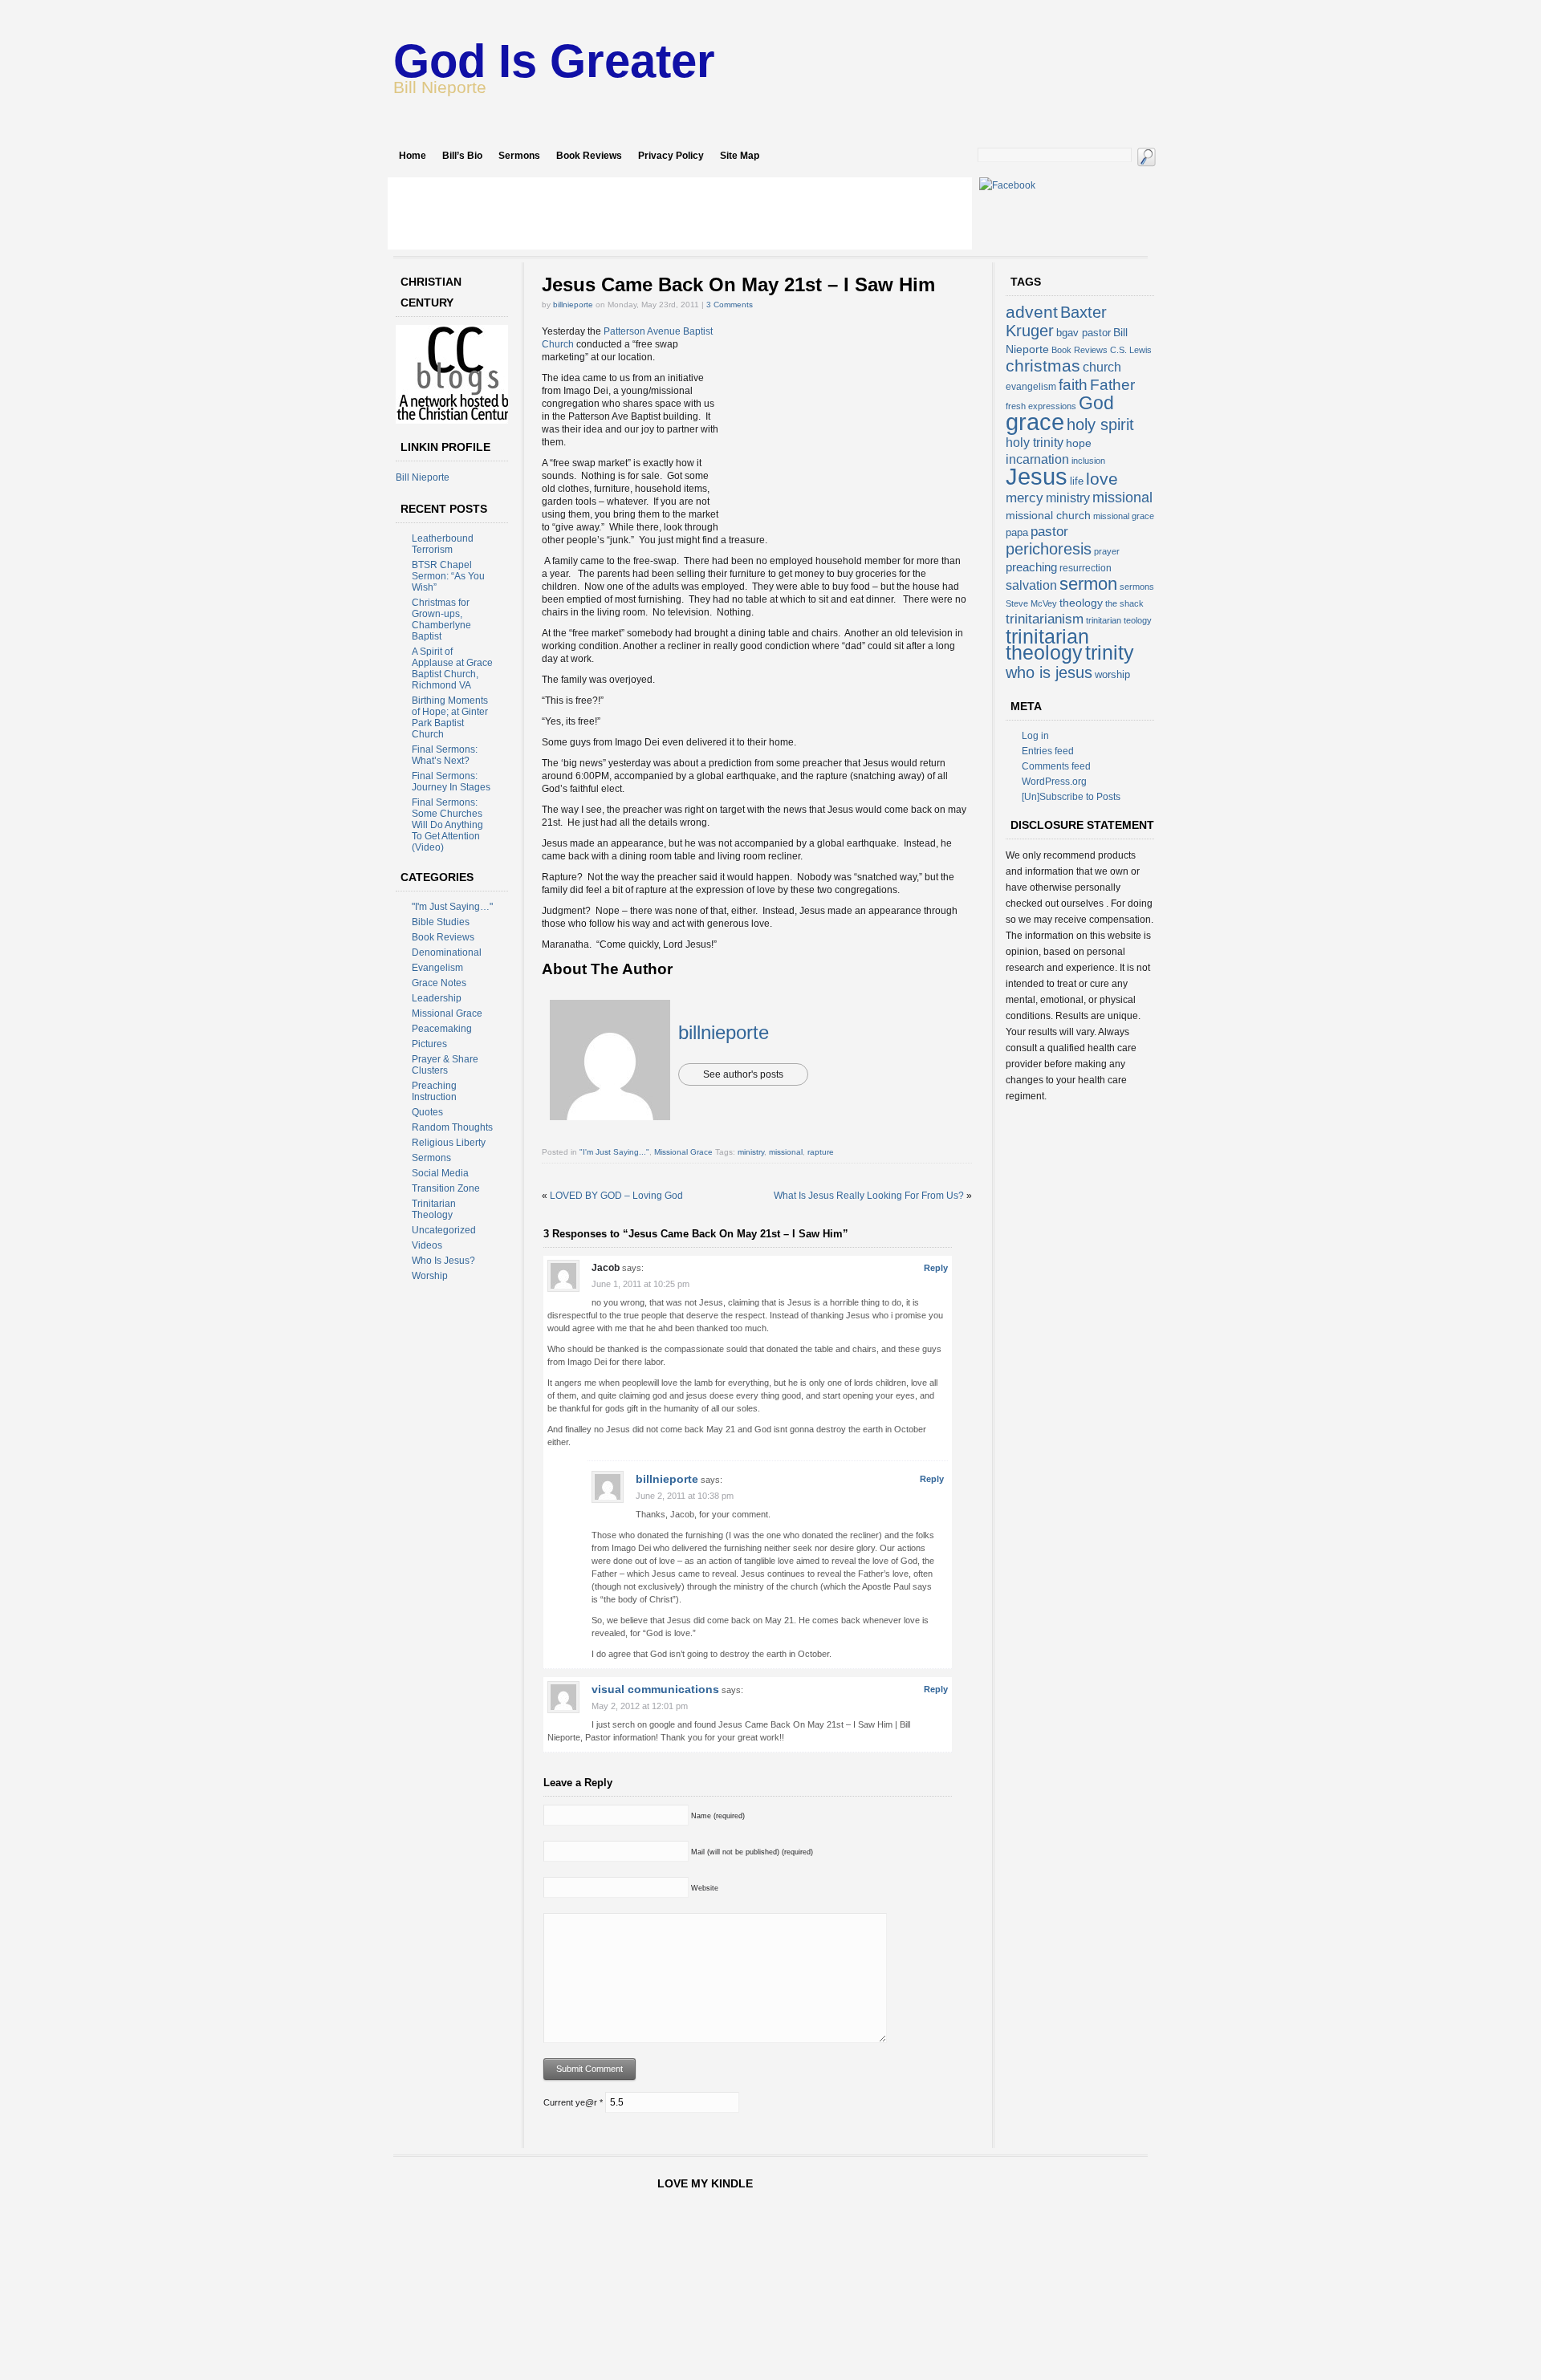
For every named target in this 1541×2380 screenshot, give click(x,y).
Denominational (447, 952)
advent (1032, 312)
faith (1073, 384)
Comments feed (1056, 766)
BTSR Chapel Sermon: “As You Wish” (448, 576)
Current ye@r (573, 2102)
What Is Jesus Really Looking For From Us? (869, 1196)
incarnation (1037, 459)
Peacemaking (442, 1029)
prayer (1107, 551)
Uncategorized (444, 1230)
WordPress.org (1054, 782)
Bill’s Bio (462, 156)
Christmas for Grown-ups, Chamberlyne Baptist (441, 619)
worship (1112, 674)
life (1077, 481)
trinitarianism (1045, 619)
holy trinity (1035, 443)
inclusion (1088, 461)
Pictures (429, 1044)
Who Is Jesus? (443, 1261)
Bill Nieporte (423, 477)
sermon (1088, 584)
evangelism (1031, 387)
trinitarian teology (1119, 620)
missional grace (1124, 516)
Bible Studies (441, 922)
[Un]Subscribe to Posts (1071, 797)
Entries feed (1048, 751)
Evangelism (437, 968)
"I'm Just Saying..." (614, 1152)
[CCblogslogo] (456, 420)
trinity (1110, 652)
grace (1035, 422)
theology (1081, 603)
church (1102, 367)
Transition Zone (446, 1188)
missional (786, 1152)
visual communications (655, 1689)
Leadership (437, 998)
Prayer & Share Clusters (445, 1065)
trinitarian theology (1047, 644)
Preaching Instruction (434, 1091)
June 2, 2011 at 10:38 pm (685, 1496)
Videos (427, 1245)
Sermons (519, 156)
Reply (936, 1268)
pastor (1049, 532)
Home (413, 156)
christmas (1043, 366)
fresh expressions (1041, 406)
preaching (1031, 567)
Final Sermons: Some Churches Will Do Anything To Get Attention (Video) (447, 825)
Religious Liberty (449, 1143)
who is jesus (1049, 672)
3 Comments (730, 305)
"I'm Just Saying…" (452, 907)
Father (1112, 384)
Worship (430, 1276)
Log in (1035, 736)
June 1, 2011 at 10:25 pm (640, 1284)
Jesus (1037, 476)
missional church (1048, 515)
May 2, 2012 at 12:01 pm (640, 1706)
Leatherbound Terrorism (443, 544)
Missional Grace (447, 1013)
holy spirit (1100, 424)
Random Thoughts (452, 1127)
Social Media (440, 1173)
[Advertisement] (680, 213)
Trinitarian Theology (434, 1209)
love (1102, 479)
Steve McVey (1031, 603)
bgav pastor (1084, 333)
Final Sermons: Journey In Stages (451, 782)
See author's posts (743, 1074)
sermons (1137, 587)
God (1096, 403)
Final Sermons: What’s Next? (445, 755)
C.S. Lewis (1131, 350)
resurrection (1086, 568)
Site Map (740, 156)
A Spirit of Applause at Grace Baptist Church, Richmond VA (452, 668)
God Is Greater (554, 61)
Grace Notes (439, 983)
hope (1079, 443)
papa (1017, 532)
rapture (821, 1152)
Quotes (427, 1112)
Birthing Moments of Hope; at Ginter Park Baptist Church (450, 717)
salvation (1031, 585)
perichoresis (1049, 549)
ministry (751, 1152)
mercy (1025, 498)
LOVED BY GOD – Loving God (616, 1196)
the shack (1124, 603)
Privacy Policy (671, 156)
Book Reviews (589, 156)
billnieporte (573, 305)
